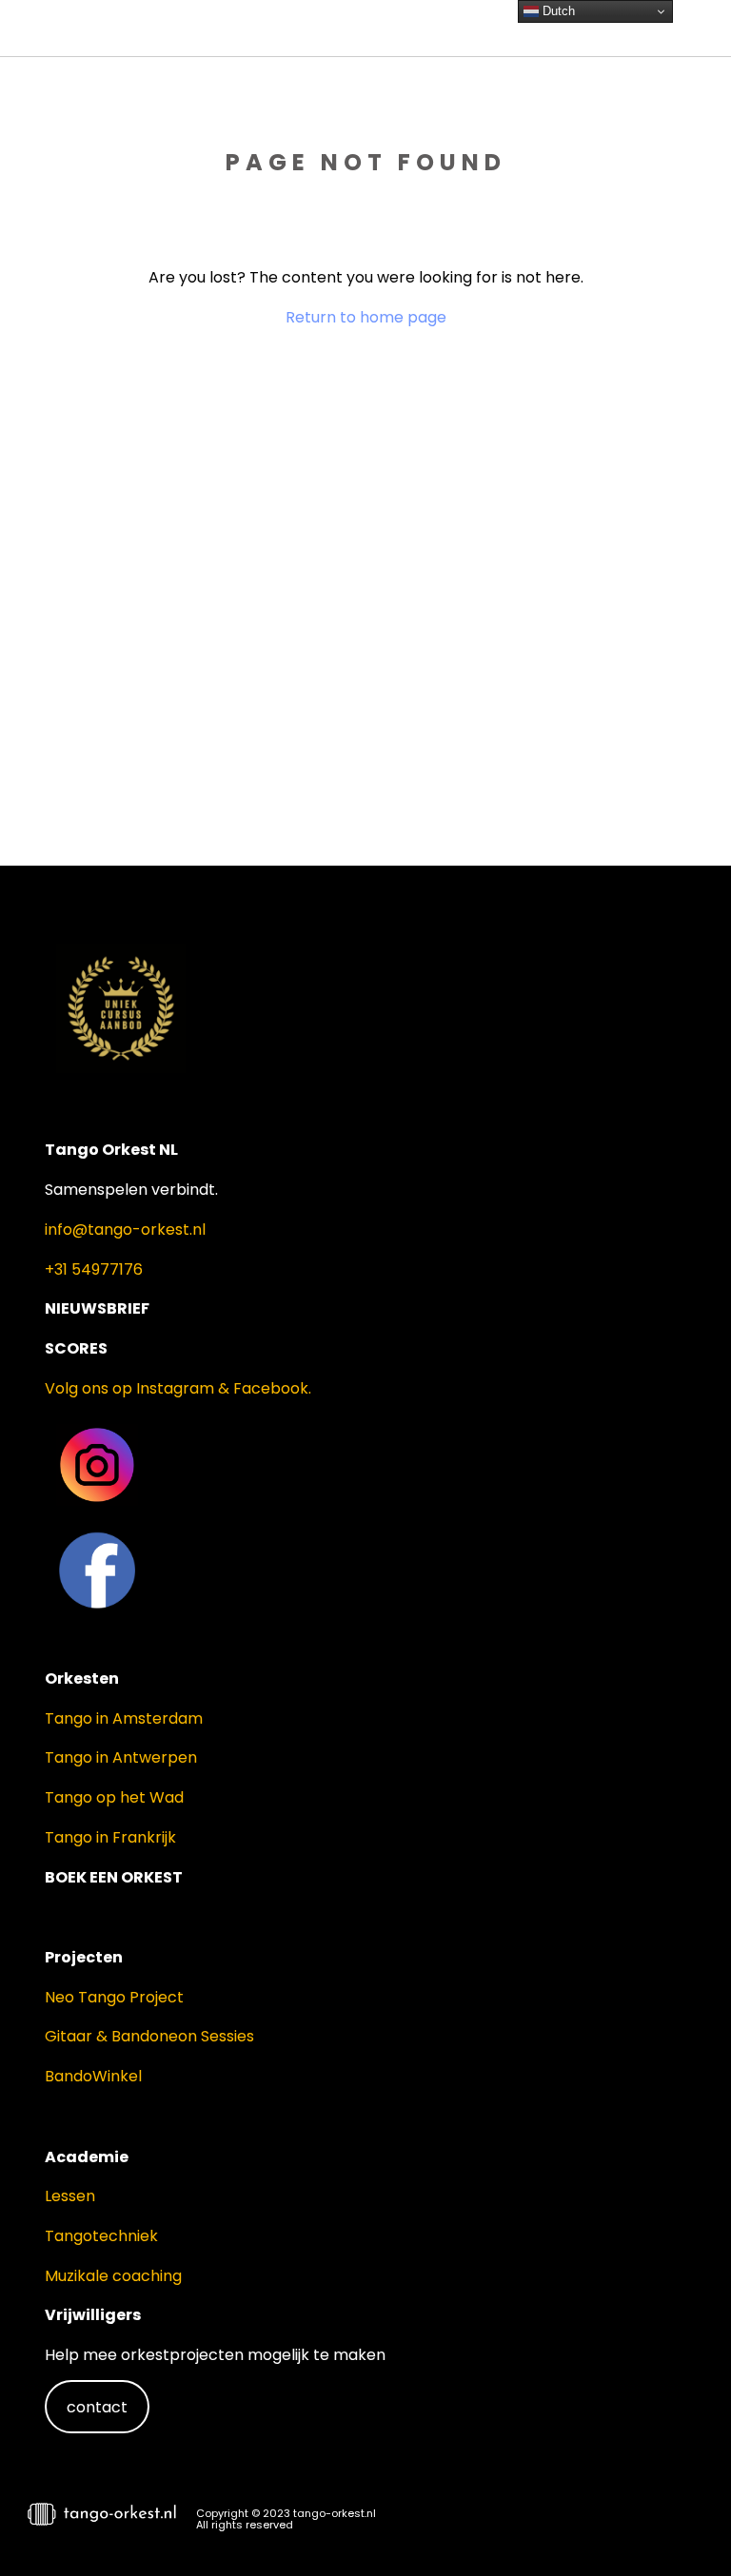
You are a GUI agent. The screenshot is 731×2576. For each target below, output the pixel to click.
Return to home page (366, 317)
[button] (683, 2525)
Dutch (557, 11)
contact (97, 2407)
